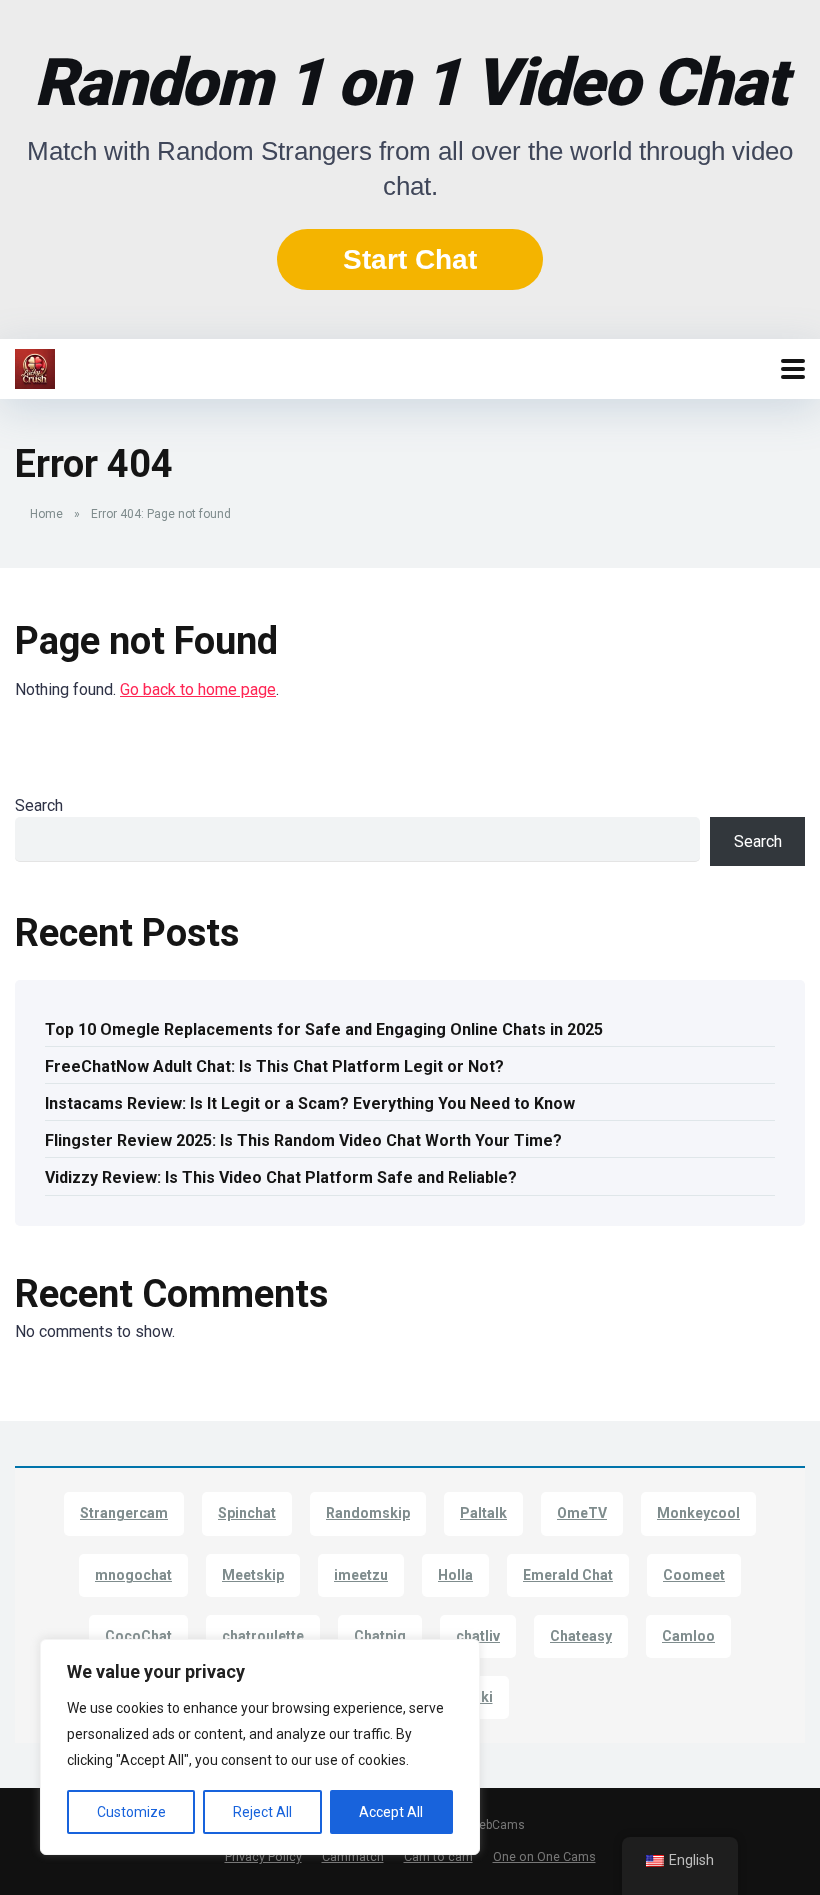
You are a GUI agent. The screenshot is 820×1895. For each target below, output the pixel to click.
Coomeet (694, 1575)
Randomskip (368, 1513)
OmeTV (582, 1513)
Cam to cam (438, 1856)
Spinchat (247, 1513)
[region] (260, 1747)
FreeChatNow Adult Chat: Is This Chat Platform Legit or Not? (274, 1066)
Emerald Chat (568, 1575)
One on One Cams (544, 1856)
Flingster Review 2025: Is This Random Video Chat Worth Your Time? (303, 1140)
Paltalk (483, 1513)
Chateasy (581, 1636)
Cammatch (353, 1856)
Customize (131, 1812)
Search (39, 805)
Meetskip (253, 1575)
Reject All (262, 1812)
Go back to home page (198, 689)
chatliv (478, 1636)
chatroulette (263, 1636)
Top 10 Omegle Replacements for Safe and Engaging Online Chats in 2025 (324, 1029)
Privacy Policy (263, 1856)
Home (46, 514)
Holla (455, 1575)
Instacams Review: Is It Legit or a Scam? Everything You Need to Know (310, 1103)
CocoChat (138, 1636)
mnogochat (133, 1575)
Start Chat (410, 259)
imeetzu (361, 1575)
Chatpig (380, 1636)
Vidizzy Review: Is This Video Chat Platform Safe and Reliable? (281, 1177)
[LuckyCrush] (35, 366)
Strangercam (124, 1513)
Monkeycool (698, 1513)
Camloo (688, 1636)
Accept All (391, 1812)
